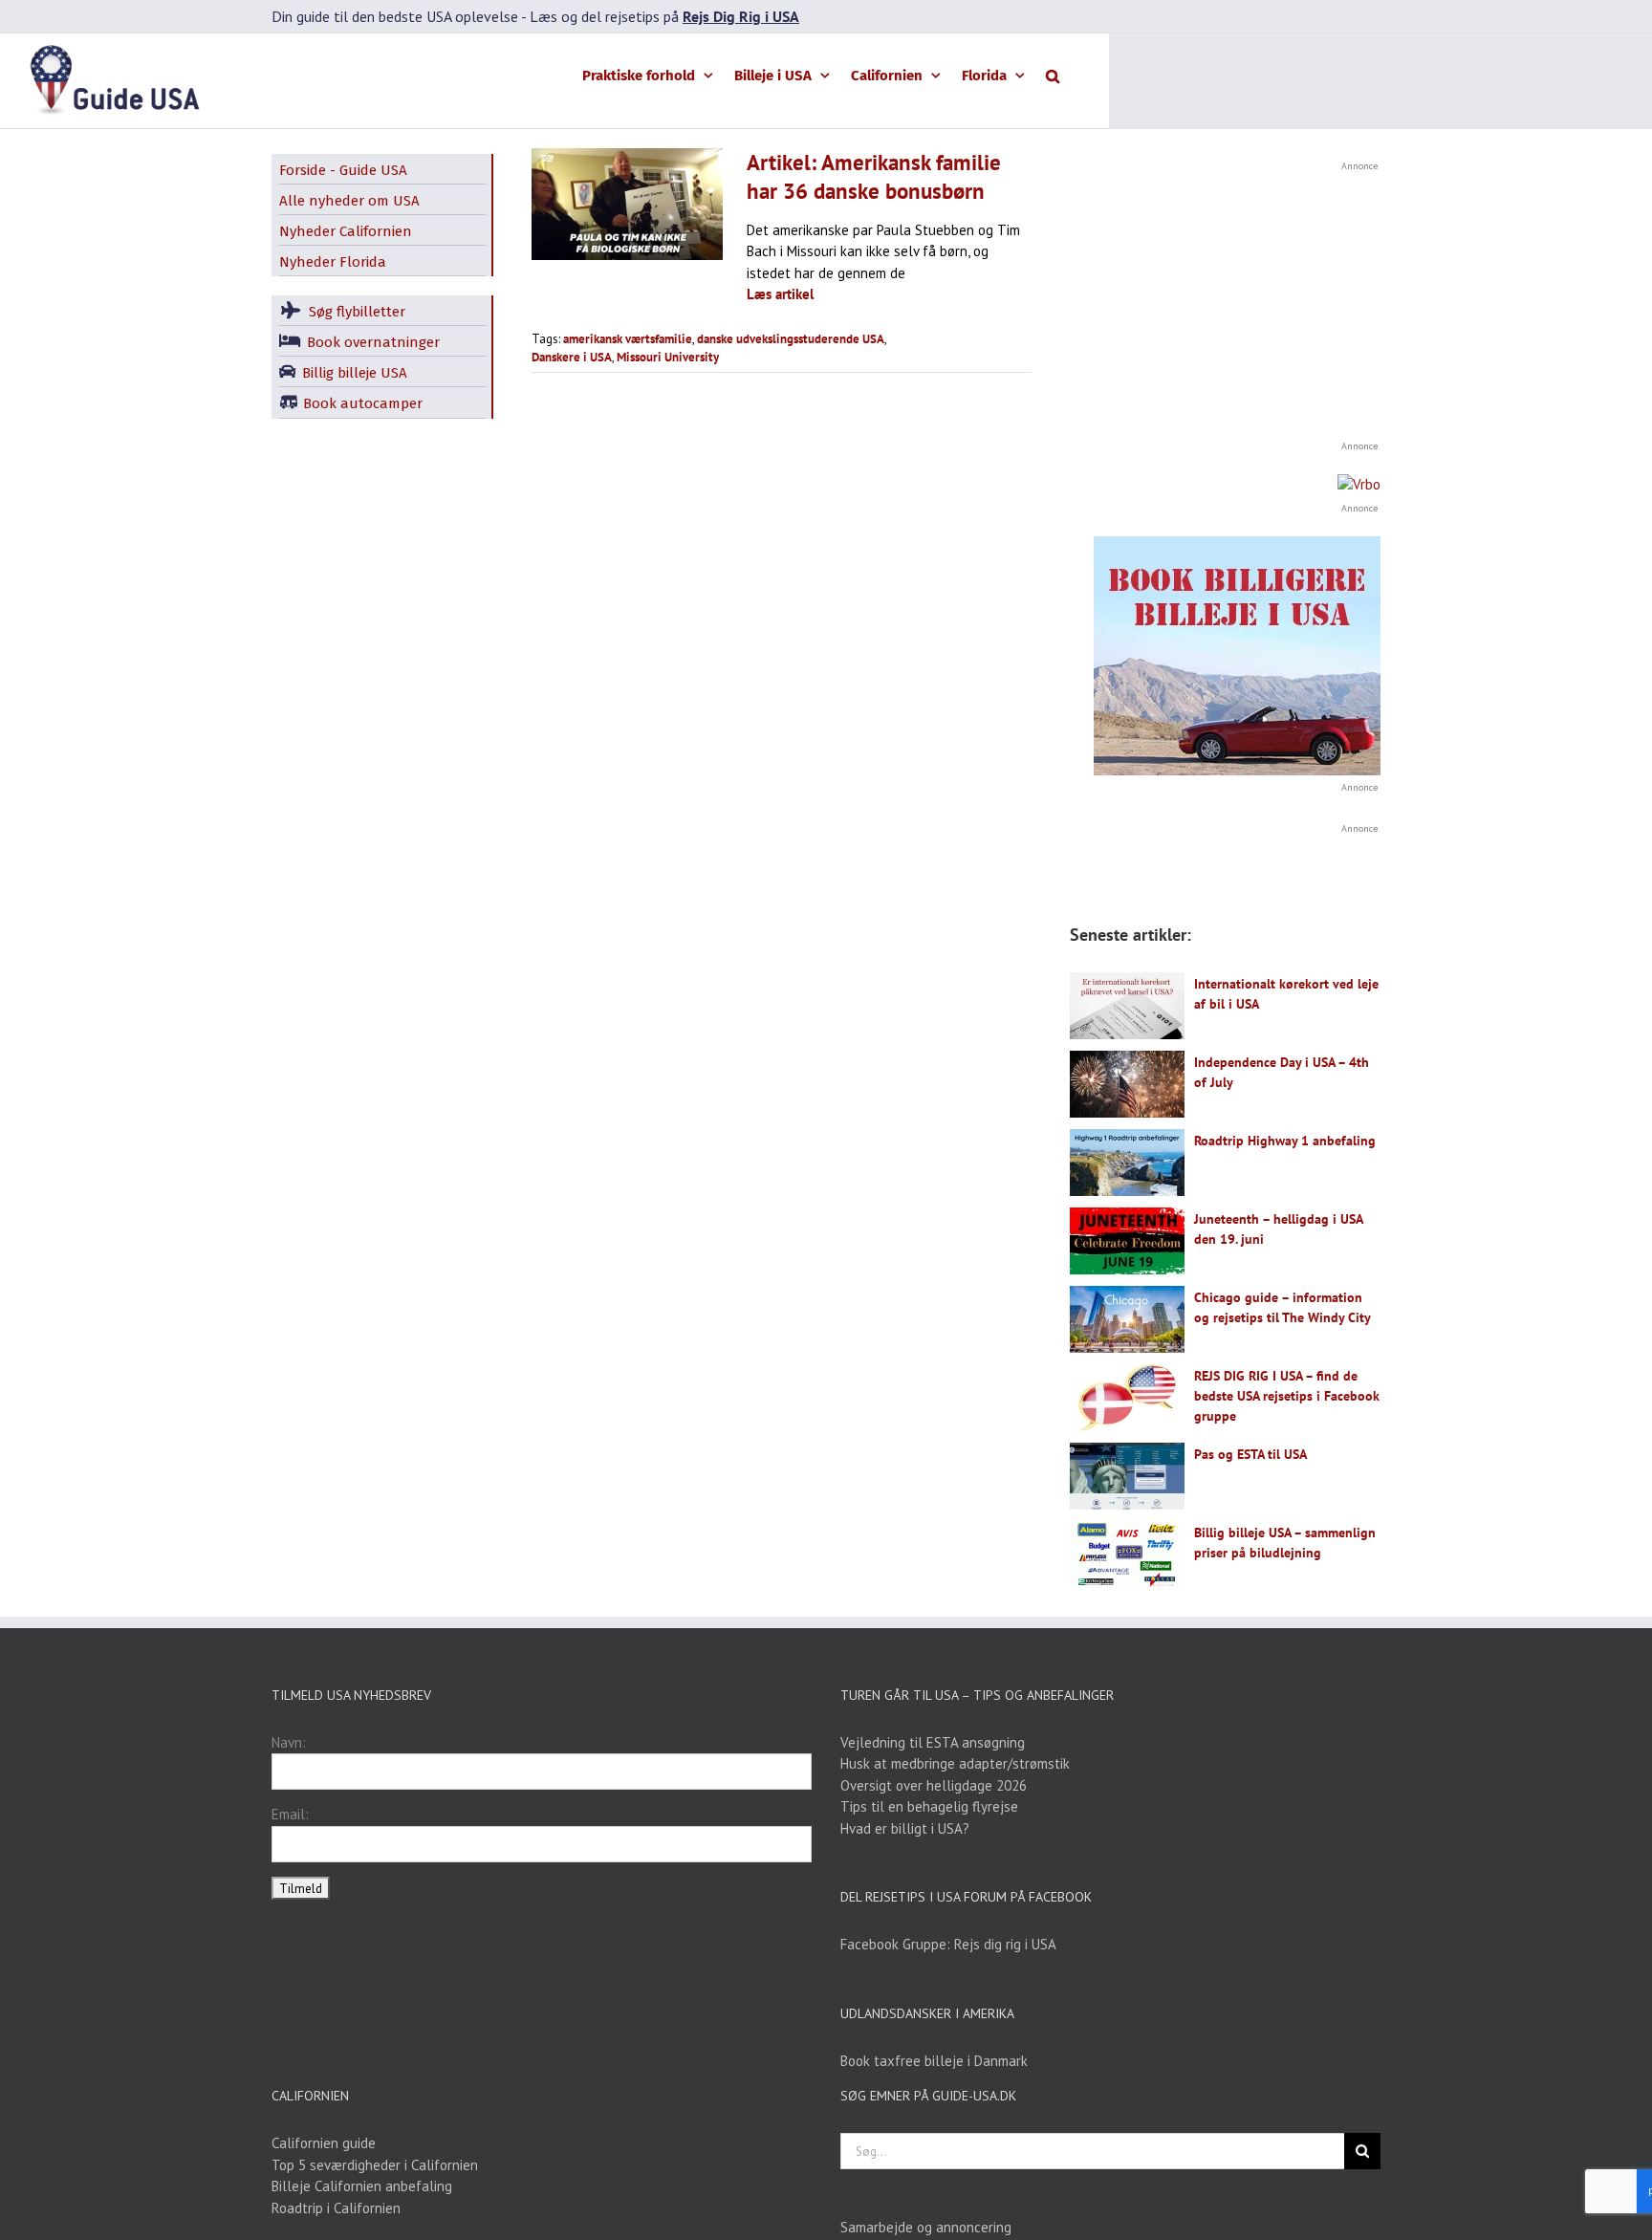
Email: (290, 1814)
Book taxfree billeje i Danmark (934, 2061)
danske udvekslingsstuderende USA (791, 339)
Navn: (289, 1742)
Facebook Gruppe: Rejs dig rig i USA (948, 1944)
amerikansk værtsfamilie (628, 339)
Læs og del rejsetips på (664, 16)
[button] (1053, 75)
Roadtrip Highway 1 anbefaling (1285, 1141)
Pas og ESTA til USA (1250, 1454)
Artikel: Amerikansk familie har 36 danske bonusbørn (874, 176)
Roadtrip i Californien (336, 2208)
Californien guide (324, 2143)
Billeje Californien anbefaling (362, 2186)
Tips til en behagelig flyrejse (929, 1806)
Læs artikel (780, 294)
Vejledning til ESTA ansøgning (933, 1742)
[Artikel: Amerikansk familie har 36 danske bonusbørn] (627, 204)
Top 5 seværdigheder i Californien (375, 2165)
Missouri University (668, 357)
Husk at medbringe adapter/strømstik (955, 1763)
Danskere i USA (572, 357)
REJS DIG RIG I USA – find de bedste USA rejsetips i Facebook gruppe (1287, 1396)
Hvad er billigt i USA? (905, 1828)
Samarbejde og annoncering (926, 2227)
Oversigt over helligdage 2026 (934, 1785)
